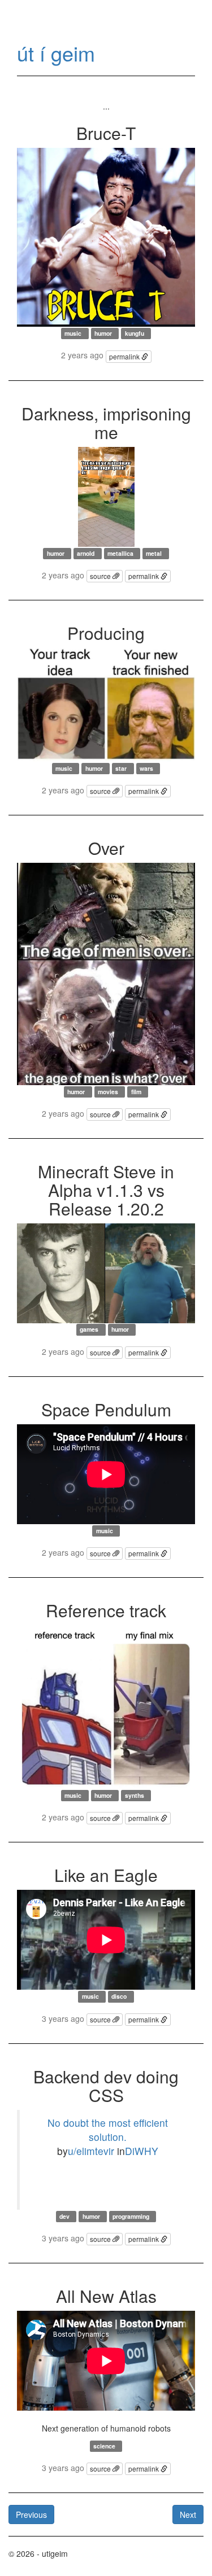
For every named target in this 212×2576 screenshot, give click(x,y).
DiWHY (142, 2151)
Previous (31, 2514)
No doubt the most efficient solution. (108, 2130)
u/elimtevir (91, 2151)
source (101, 576)
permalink (125, 356)
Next (188, 2514)
